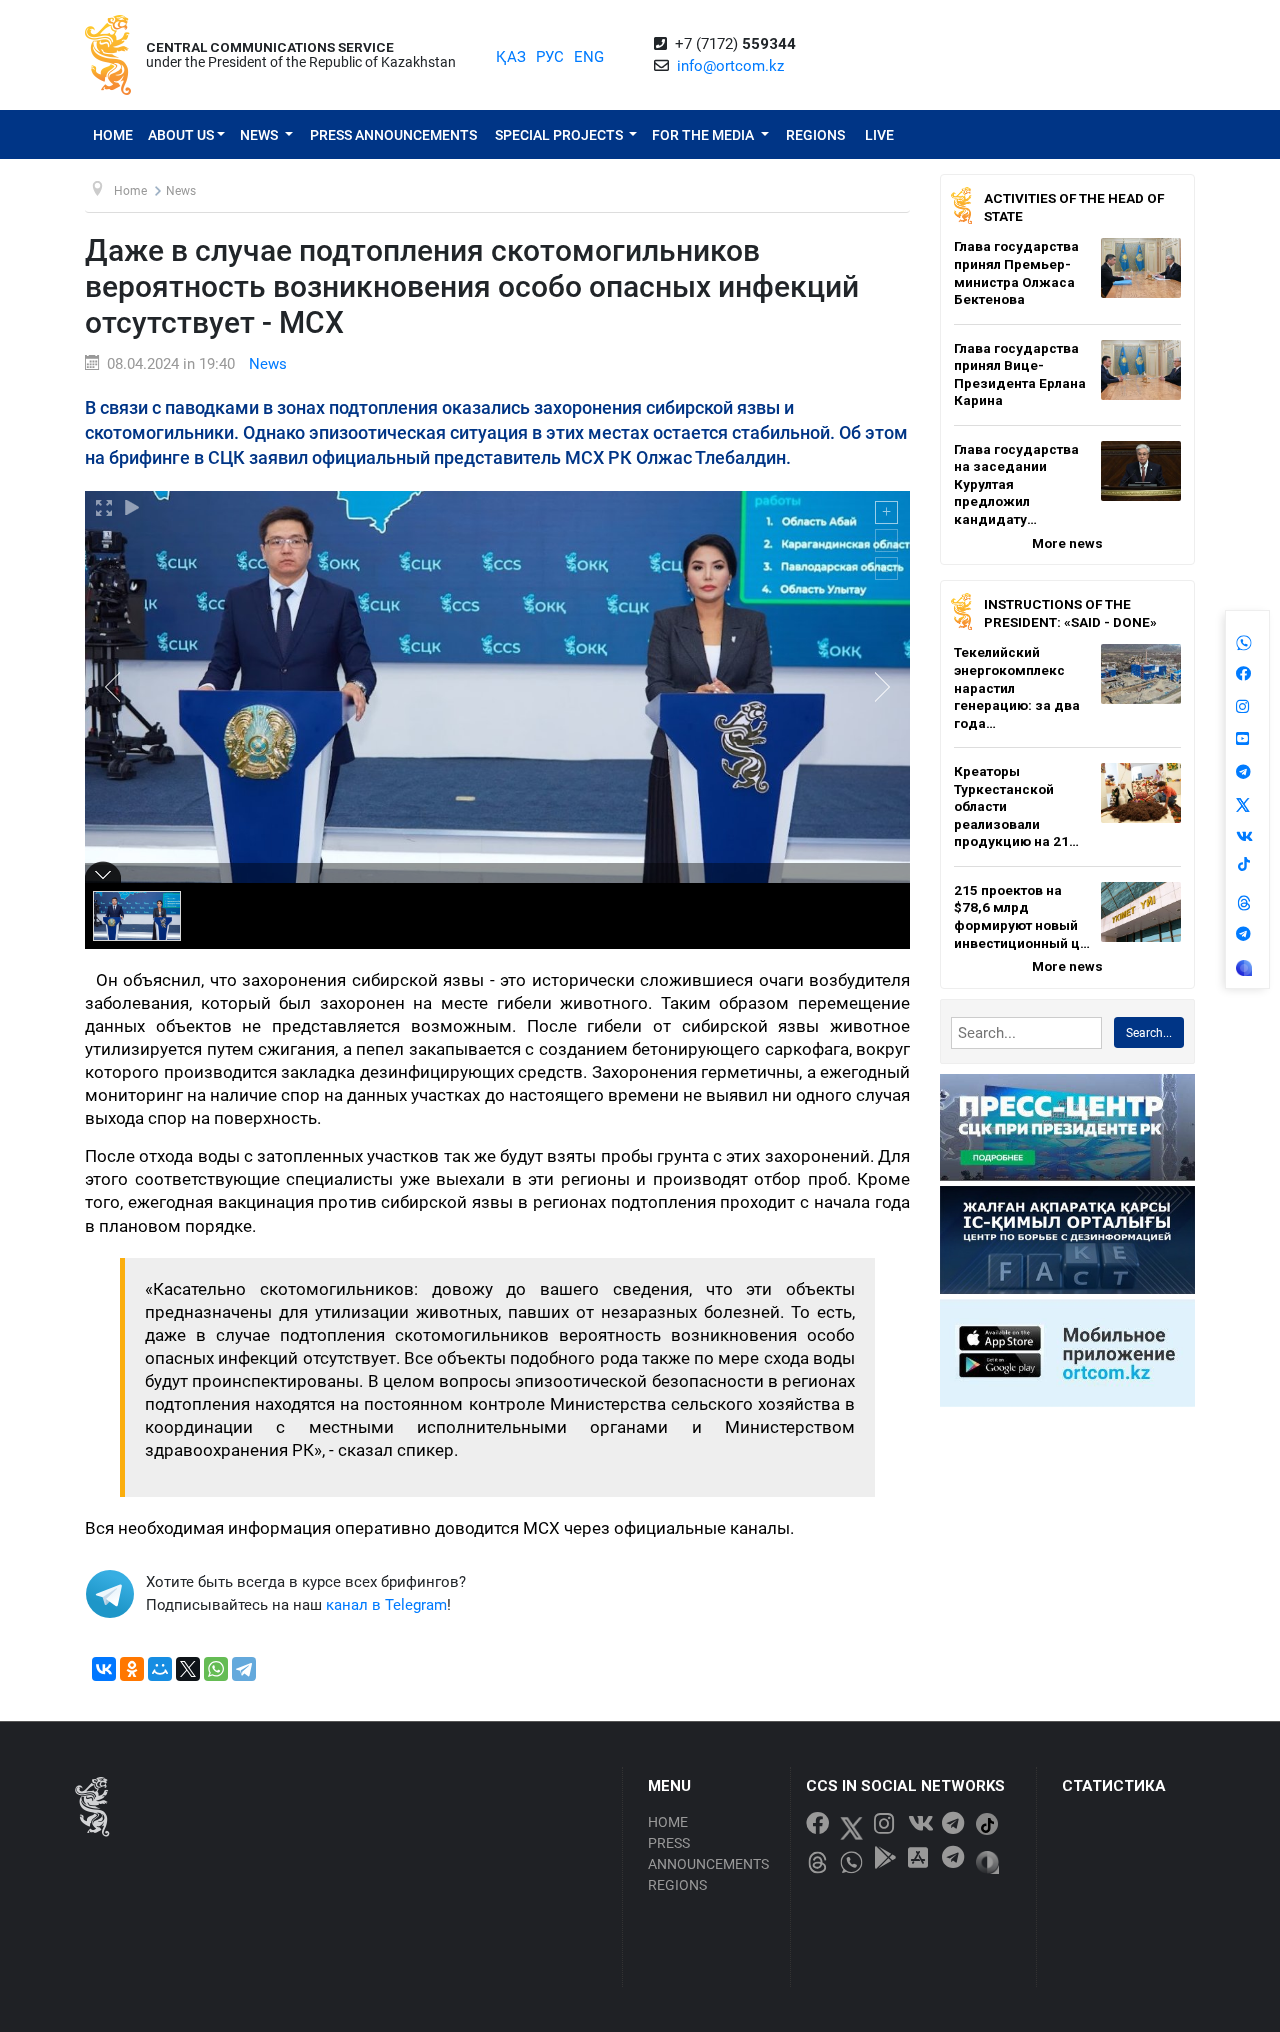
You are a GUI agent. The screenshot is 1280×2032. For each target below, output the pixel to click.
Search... (1149, 1033)
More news (1067, 543)
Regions (815, 135)
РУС (550, 57)
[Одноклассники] (132, 1669)
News (260, 135)
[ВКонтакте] (104, 1669)
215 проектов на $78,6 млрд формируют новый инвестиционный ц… (1022, 916)
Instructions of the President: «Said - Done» (1070, 613)
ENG (589, 57)
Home (113, 135)
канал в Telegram (386, 1605)
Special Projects (560, 135)
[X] (188, 1669)
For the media (704, 135)
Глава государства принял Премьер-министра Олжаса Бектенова (1016, 272)
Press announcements (393, 135)
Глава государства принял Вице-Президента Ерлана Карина (1020, 374)
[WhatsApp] (216, 1669)
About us (181, 135)
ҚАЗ (511, 57)
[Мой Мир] (160, 1669)
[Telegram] (244, 1669)
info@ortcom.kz (730, 66)
